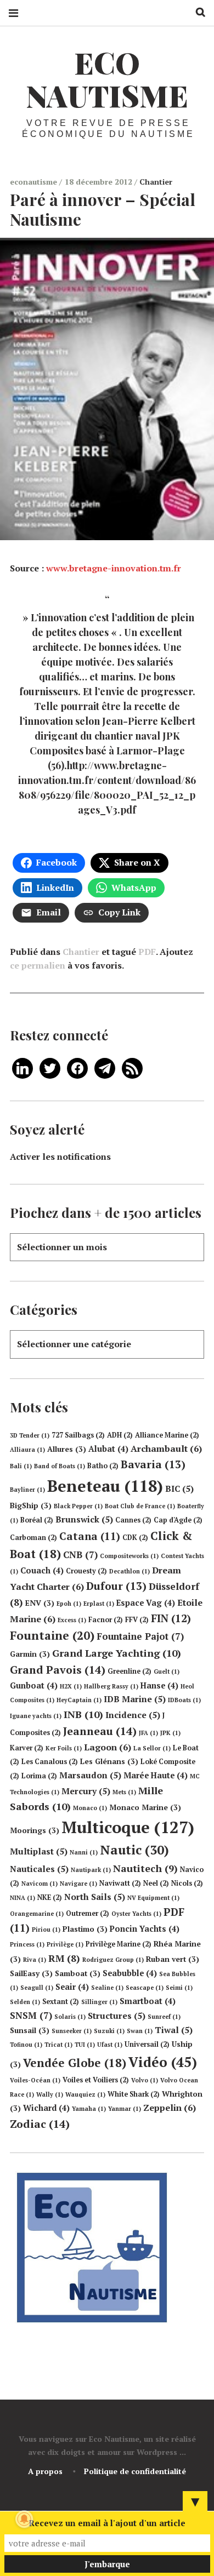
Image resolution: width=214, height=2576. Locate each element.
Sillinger (99, 2002)
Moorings (35, 1830)
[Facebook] (77, 1067)
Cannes (133, 1520)
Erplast (99, 1604)
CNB (80, 1555)
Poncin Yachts (145, 1929)
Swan (140, 2031)
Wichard (46, 2108)
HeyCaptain (79, 1700)
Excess (72, 1620)
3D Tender (30, 1435)
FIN (171, 1618)
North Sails (95, 1897)
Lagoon (108, 1747)
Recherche (196, 12)
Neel (156, 1883)
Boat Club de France (140, 1506)
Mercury (86, 1791)
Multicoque (128, 1827)
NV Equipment (153, 1898)
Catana (90, 1536)
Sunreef (164, 2017)
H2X (71, 1686)
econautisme (35, 182)
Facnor (106, 1620)
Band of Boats (60, 1466)
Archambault (166, 1449)
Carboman (33, 1538)
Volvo (145, 2080)
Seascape (145, 1988)
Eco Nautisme (107, 79)
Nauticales (39, 1869)
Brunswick (84, 1519)
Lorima (39, 1776)
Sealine (107, 1988)
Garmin (30, 1654)
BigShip (31, 1505)
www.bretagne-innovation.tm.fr (114, 568)
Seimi (179, 1988)
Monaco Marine (145, 1807)
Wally (50, 2094)
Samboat (78, 1973)
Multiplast (39, 1851)
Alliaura (27, 1450)
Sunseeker (72, 2031)
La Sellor (152, 1748)
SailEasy (31, 1973)
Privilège (65, 1944)
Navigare (78, 1884)
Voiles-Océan (35, 2080)
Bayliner (27, 1490)
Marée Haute (156, 1775)
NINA (22, 1898)
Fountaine (52, 1635)
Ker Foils (64, 1748)
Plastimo (85, 1929)
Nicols (187, 1883)
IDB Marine (135, 1699)
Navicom (40, 1884)
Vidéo (163, 2062)
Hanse (159, 1685)
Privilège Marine (119, 1944)
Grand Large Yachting (117, 1653)
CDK (135, 1538)
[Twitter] (50, 1067)
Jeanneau (100, 1731)
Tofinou (26, 2045)
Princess (27, 1944)
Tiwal (174, 2030)
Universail (147, 2044)
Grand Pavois (58, 1670)
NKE (50, 1897)
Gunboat (34, 1685)
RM (64, 1958)
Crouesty (86, 1571)
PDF (147, 952)
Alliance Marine (167, 1435)
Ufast (110, 2045)
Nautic (134, 1850)
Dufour (116, 1586)
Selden (25, 2002)
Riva (35, 1960)
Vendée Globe (75, 2063)
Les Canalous (50, 1762)
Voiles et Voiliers (96, 2080)
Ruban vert (173, 1959)
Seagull (37, 1988)
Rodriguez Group (113, 1960)
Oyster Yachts (136, 1914)
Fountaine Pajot (140, 1636)
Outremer (88, 1913)
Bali (21, 1466)
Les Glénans (109, 1761)
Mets (124, 1792)
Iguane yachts (36, 1716)
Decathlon (129, 1571)
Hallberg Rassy (111, 1686)
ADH (120, 1435)
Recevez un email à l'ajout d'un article (107, 2523)
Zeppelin (170, 2108)
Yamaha (89, 2109)
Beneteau (105, 1486)
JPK (170, 1733)
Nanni (84, 1852)
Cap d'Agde (178, 1520)
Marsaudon (90, 1775)
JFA (148, 1733)
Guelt (167, 1671)
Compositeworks (129, 1556)
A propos (45, 2471)
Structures (117, 2016)
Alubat (108, 1449)
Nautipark (91, 1870)
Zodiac (40, 2124)
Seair (72, 1987)
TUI (85, 2045)
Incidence (133, 1715)
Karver (27, 1748)
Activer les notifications (60, 1157)
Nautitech (145, 1868)
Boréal (37, 1520)
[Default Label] (22, 1067)
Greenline (129, 1671)
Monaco (90, 1808)
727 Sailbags (78, 1435)
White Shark (134, 2094)
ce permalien (38, 965)
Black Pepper (78, 1506)
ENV (40, 1603)
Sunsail (30, 2030)
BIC (179, 1489)
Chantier (156, 182)
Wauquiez (85, 2094)
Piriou (46, 1930)
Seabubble (130, 1973)
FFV (137, 1620)
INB (83, 1714)
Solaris (70, 2017)
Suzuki (109, 2031)
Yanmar (125, 2109)
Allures (67, 1449)
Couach (42, 1570)
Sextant (61, 2002)
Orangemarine (37, 1914)
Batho (103, 1466)
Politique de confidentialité (135, 2471)
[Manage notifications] (24, 2519)
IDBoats (184, 1700)
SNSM (31, 2015)
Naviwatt (120, 1883)
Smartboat (148, 2001)
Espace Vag (146, 1603)
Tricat (58, 2045)
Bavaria (153, 1464)
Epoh (69, 1604)
